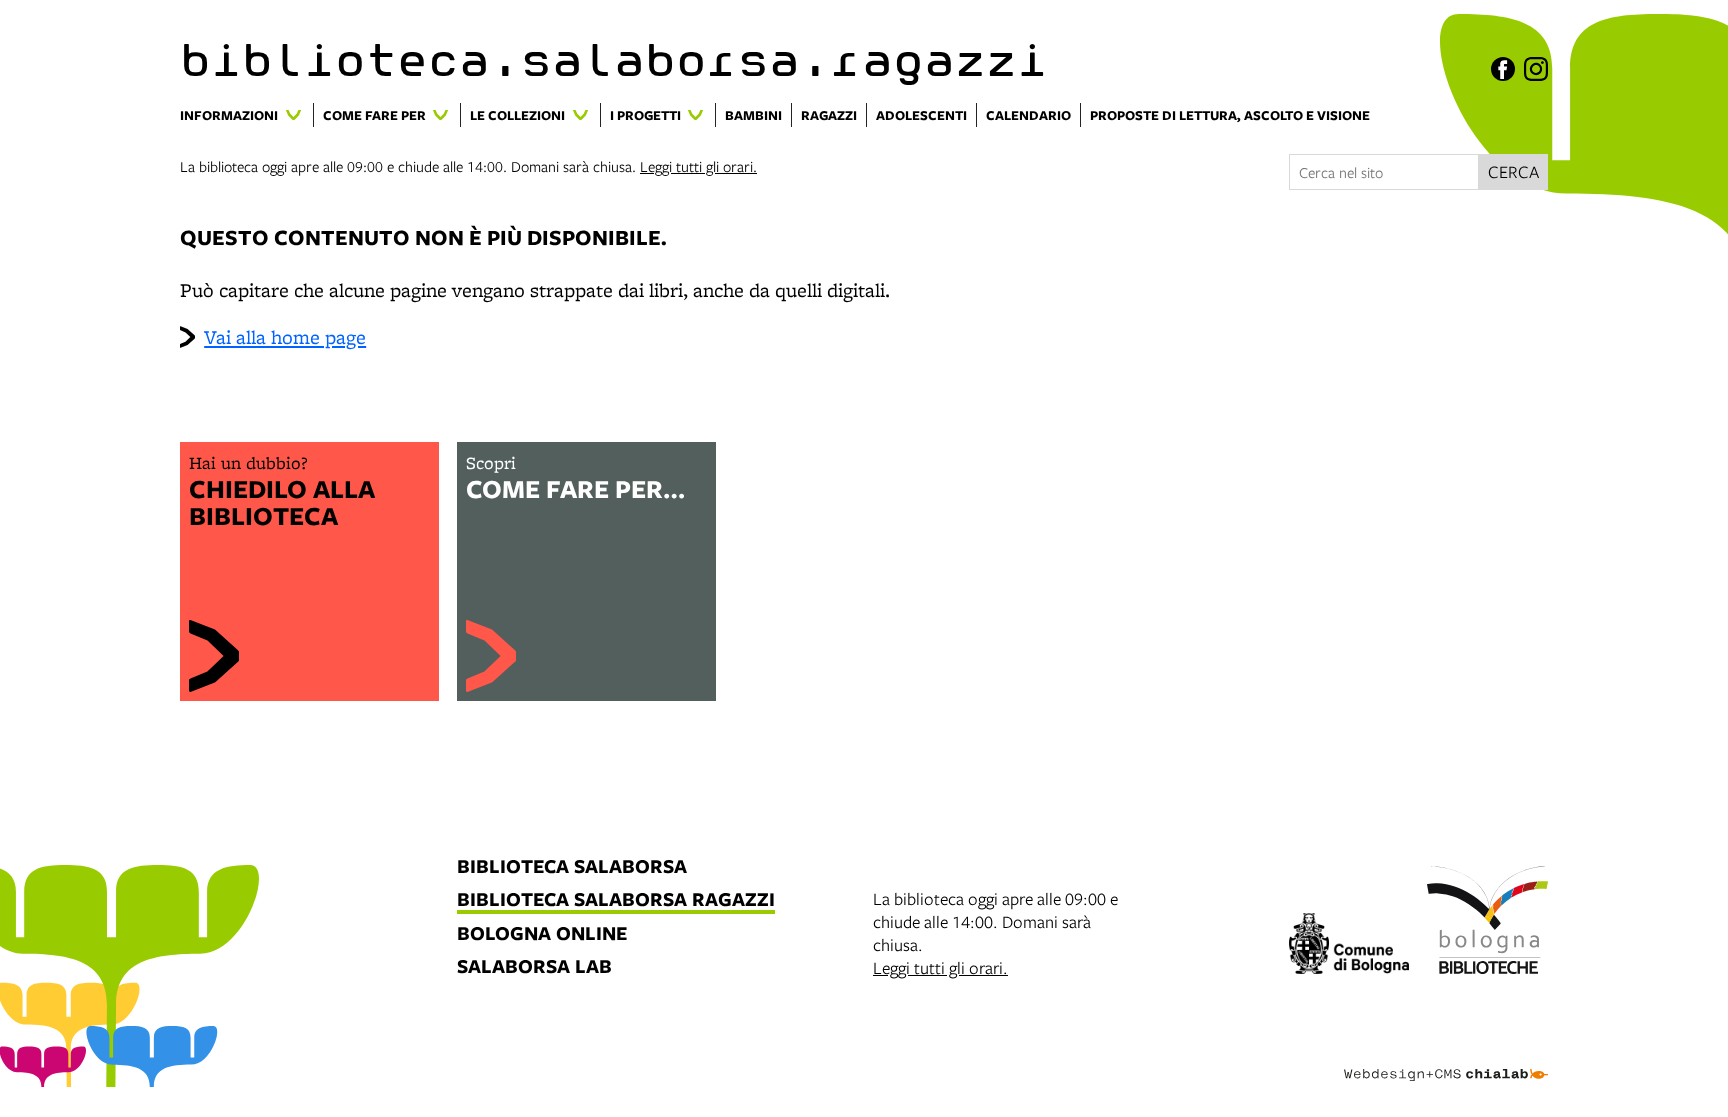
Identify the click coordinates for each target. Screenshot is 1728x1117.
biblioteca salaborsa (572, 867)
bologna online (542, 934)
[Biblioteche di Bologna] (1487, 923)
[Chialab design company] (1446, 1057)
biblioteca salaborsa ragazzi (616, 900)
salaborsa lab (534, 967)
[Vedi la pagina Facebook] (1503, 69)
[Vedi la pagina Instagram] (1536, 69)
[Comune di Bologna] (1349, 946)
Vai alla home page (285, 337)
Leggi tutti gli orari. (698, 166)
